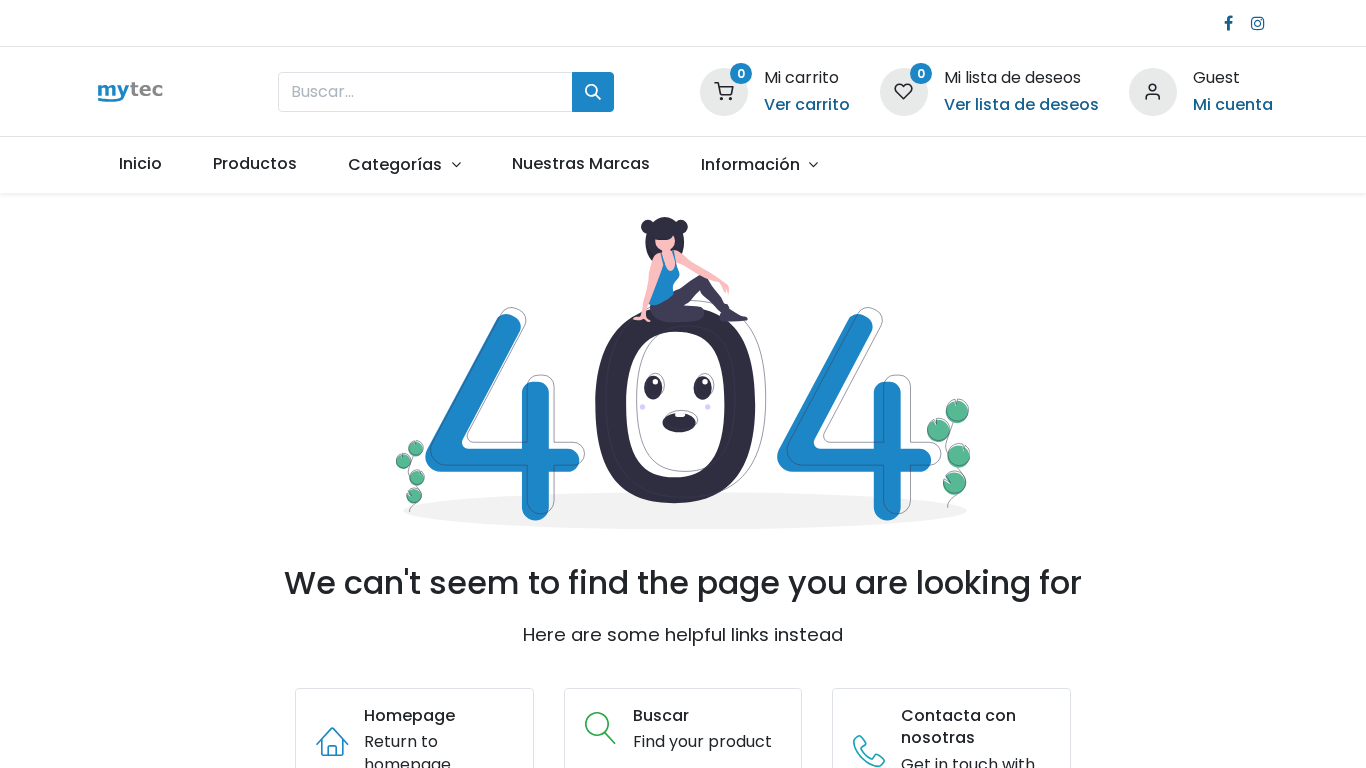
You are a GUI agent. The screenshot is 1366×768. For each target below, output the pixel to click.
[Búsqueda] (593, 92)
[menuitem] (141, 164)
